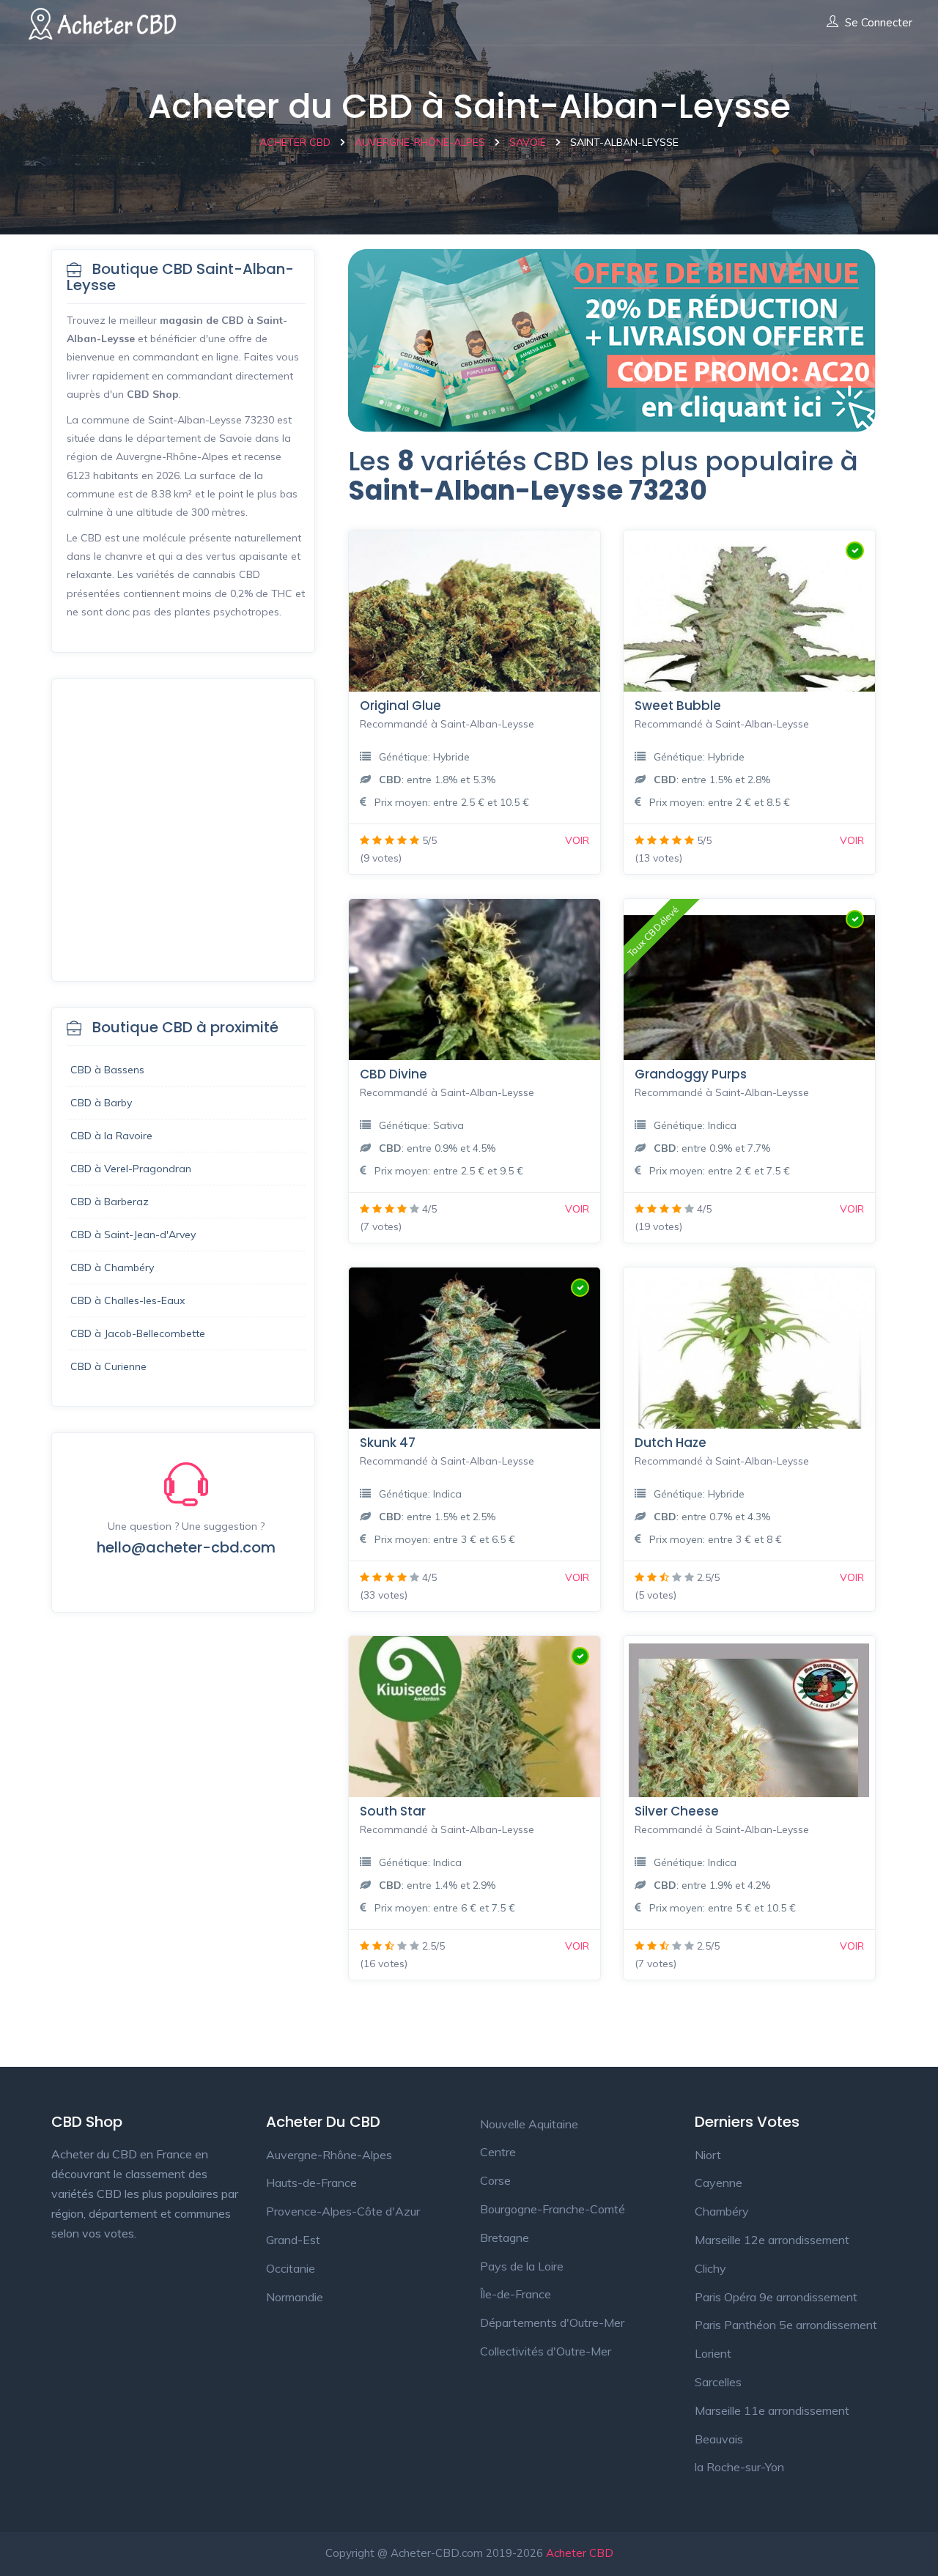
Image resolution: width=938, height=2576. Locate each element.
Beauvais (719, 2439)
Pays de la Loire (522, 2266)
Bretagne (505, 2238)
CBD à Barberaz (110, 1202)
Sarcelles (718, 2382)
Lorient (713, 2353)
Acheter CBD (580, 2553)
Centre (498, 2152)
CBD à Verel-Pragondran (131, 1169)
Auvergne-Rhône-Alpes (329, 2155)
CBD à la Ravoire (111, 1136)
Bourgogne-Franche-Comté (553, 2209)
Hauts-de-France (311, 2183)
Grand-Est (293, 2240)
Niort (708, 2155)
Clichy (710, 2268)
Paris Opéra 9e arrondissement (776, 2297)
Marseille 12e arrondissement (772, 2240)
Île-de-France (516, 2294)
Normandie (295, 2297)
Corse (495, 2180)
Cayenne (719, 2183)
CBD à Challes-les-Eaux (128, 1300)
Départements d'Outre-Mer (552, 2323)
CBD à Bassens (107, 1070)
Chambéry (722, 2211)
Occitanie (291, 2268)
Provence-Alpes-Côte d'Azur (343, 2211)
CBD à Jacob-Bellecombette (138, 1333)
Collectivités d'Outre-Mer (546, 2351)
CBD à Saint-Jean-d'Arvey (133, 1235)
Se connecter (879, 23)
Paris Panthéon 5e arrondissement (786, 2325)
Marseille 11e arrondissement (772, 2410)
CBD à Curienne (108, 1366)
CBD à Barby (101, 1103)
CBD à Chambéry (112, 1267)
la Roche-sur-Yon (739, 2467)
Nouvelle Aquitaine (529, 2124)
